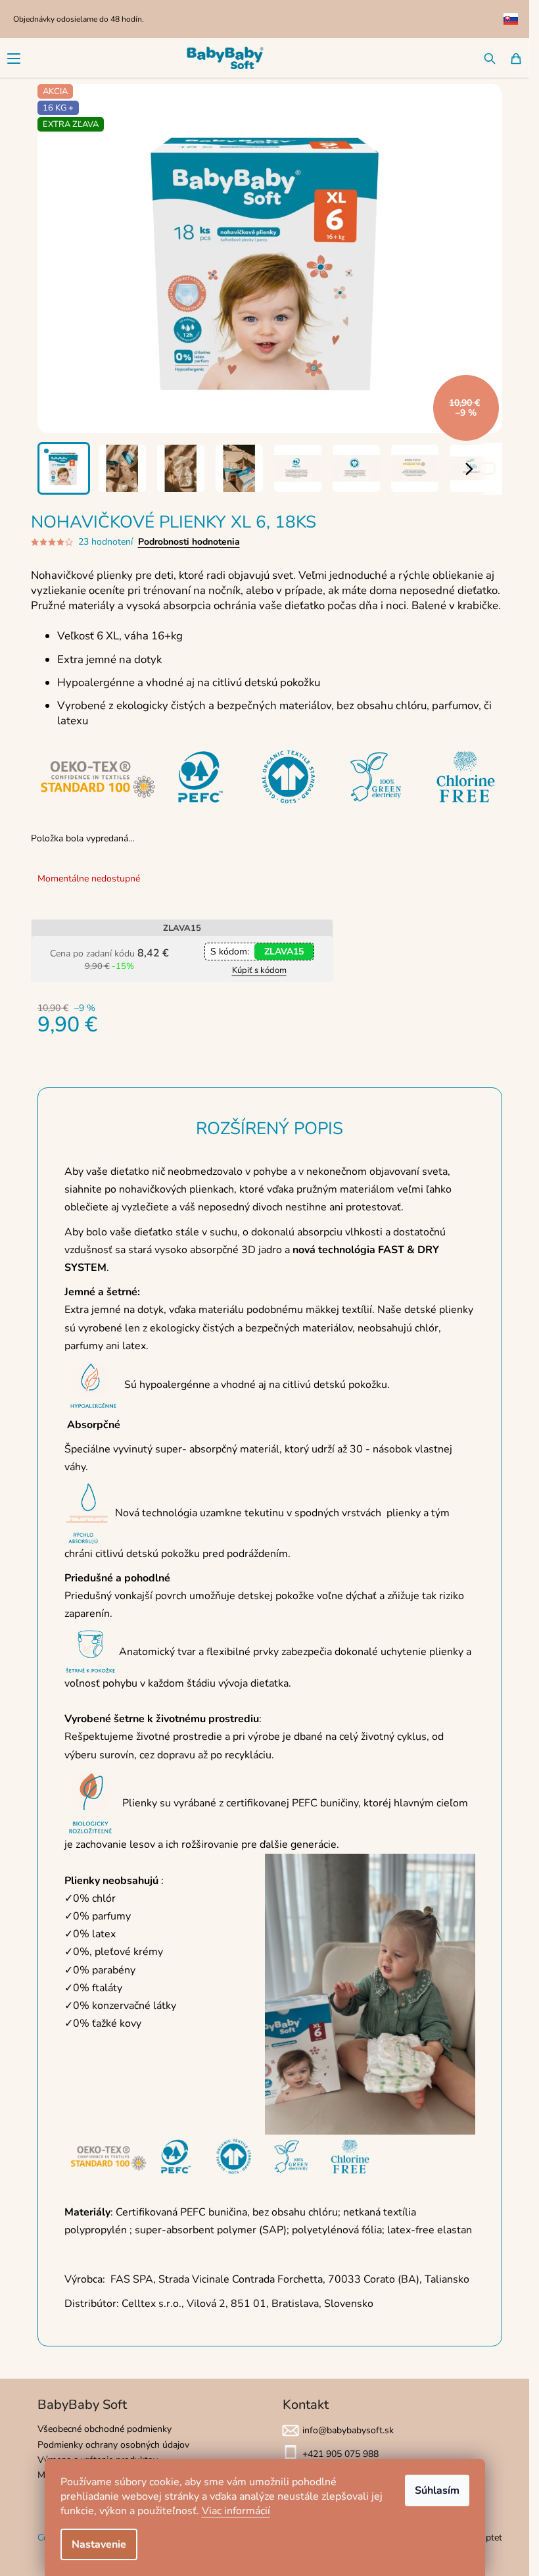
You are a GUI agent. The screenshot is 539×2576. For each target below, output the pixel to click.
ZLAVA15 (284, 952)
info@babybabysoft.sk (348, 2430)
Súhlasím (437, 2490)
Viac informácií (236, 2511)
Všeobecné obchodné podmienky (105, 2429)
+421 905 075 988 (340, 2454)
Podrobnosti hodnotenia (189, 542)
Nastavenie (99, 2544)
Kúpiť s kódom (259, 970)
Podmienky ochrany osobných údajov (113, 2445)
